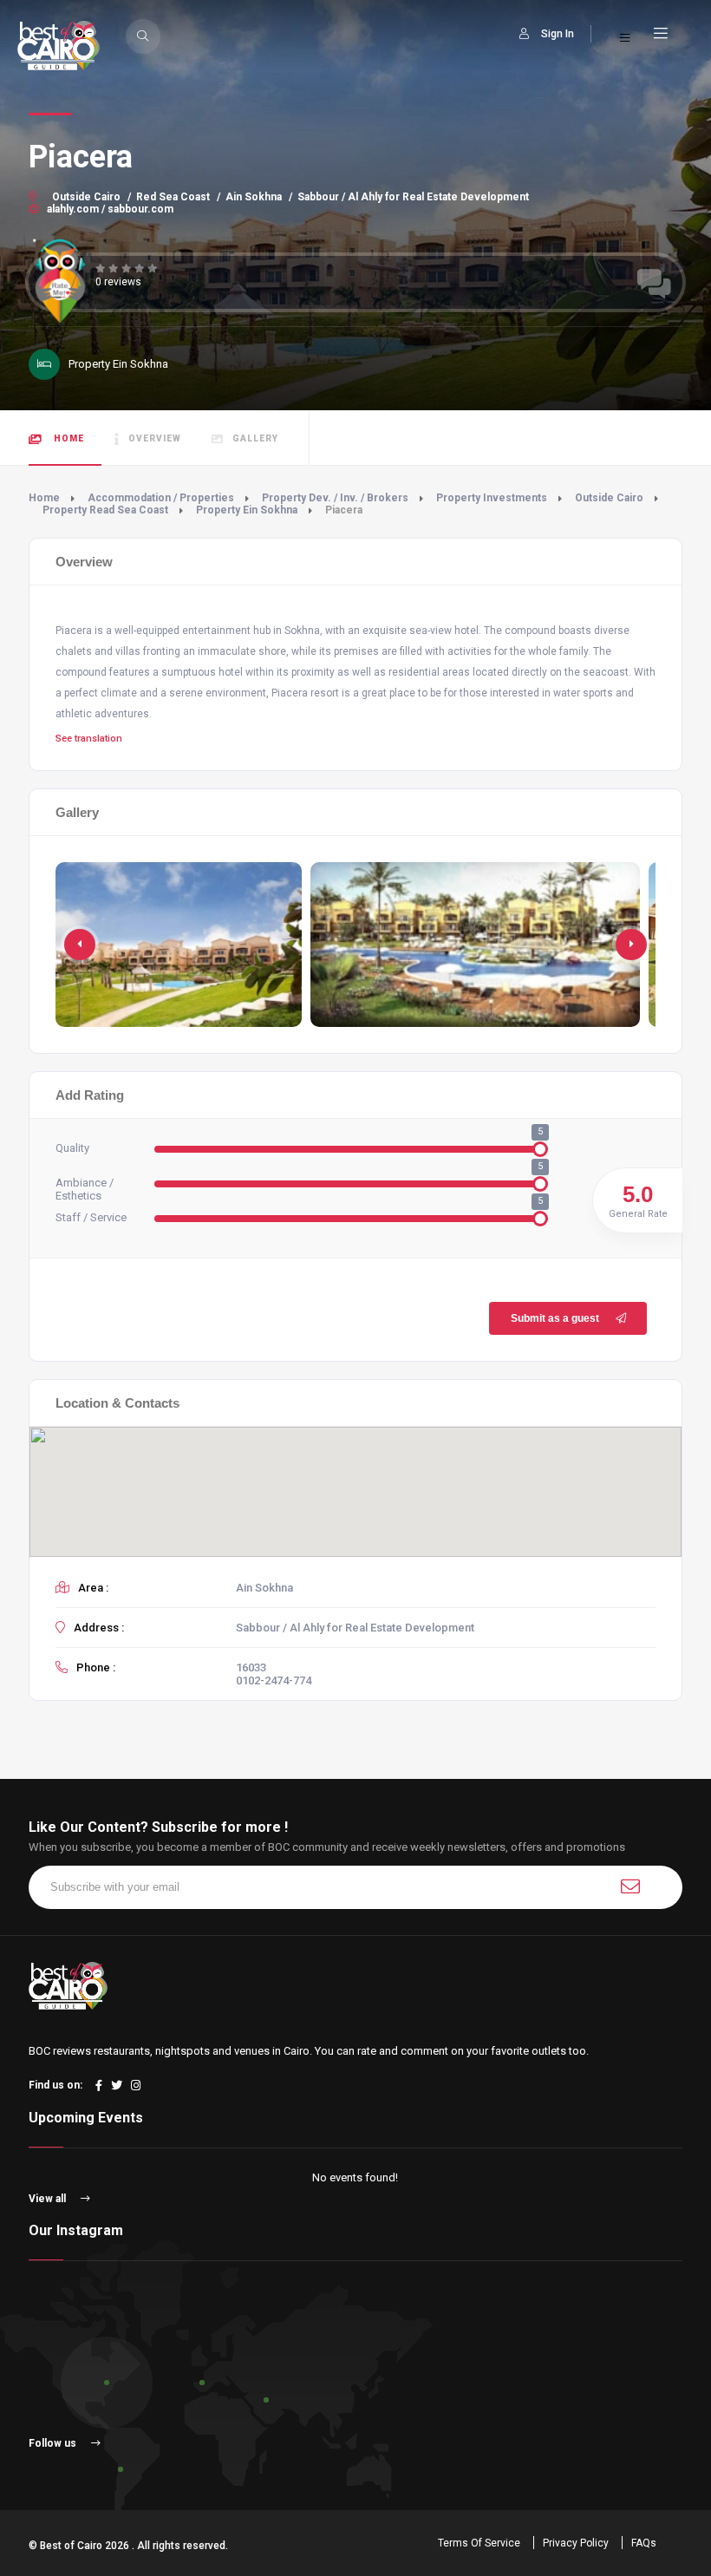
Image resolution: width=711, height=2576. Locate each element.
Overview (155, 438)
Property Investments (492, 498)
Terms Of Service (479, 2543)
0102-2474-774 (274, 1680)
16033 (251, 1667)
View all (49, 2199)
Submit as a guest (555, 1318)
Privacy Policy (576, 2543)
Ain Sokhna (254, 197)
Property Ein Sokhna (247, 510)
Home (68, 438)
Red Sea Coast (173, 197)
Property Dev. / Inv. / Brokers (335, 498)
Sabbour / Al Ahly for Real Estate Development (413, 197)
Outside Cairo (86, 197)
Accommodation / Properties (161, 498)
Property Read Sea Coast (105, 510)
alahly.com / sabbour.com (109, 209)
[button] (631, 945)
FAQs (644, 2543)
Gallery (255, 438)
